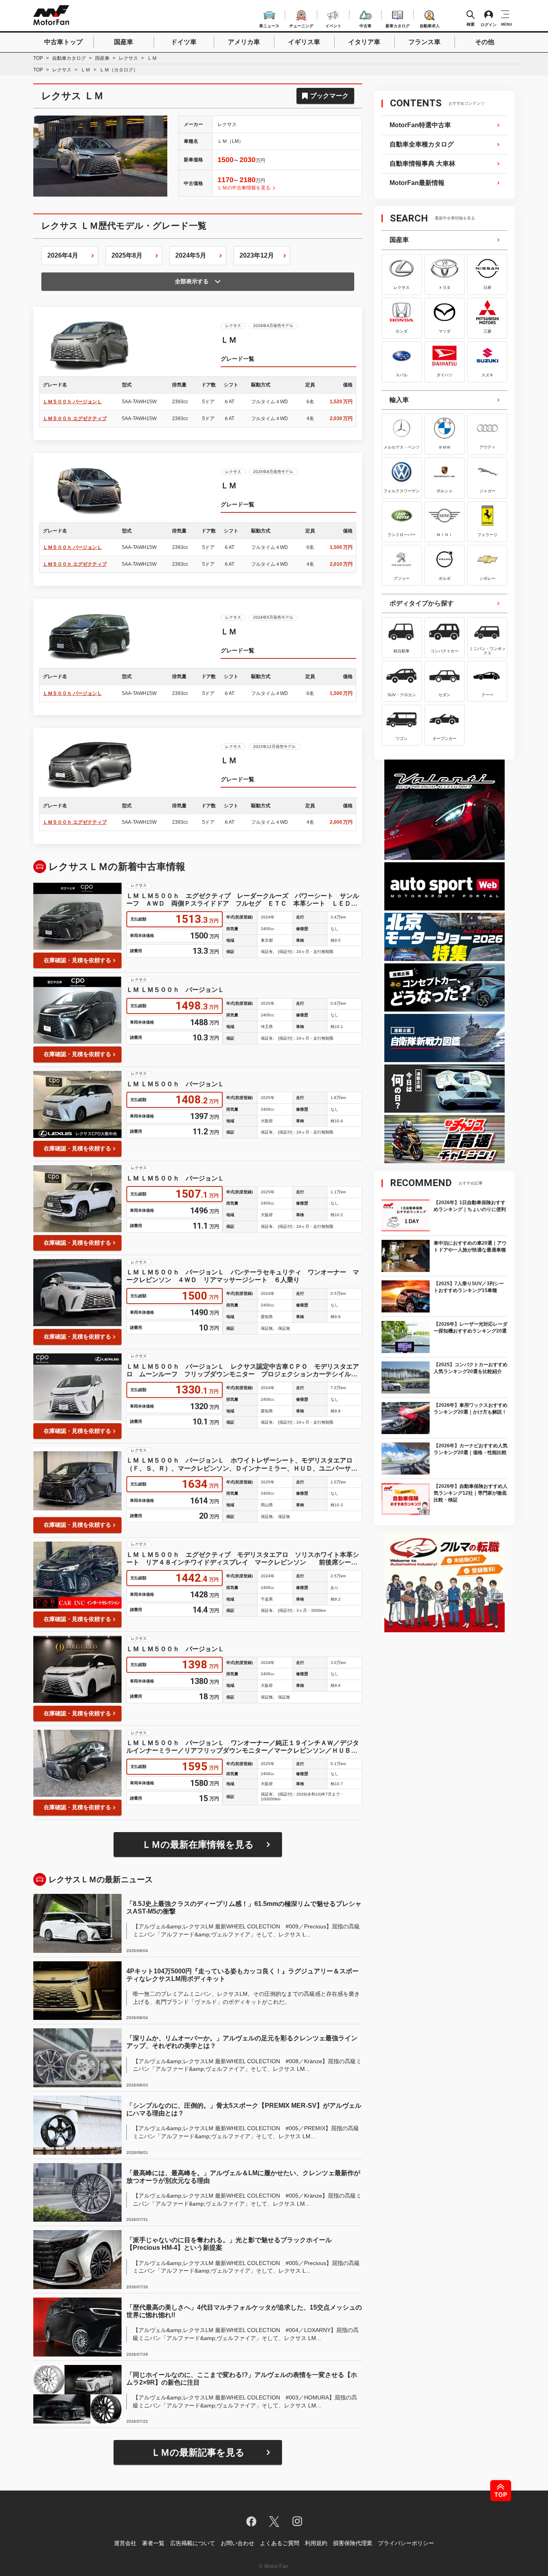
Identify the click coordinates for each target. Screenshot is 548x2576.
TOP (38, 58)
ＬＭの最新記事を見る (198, 2452)
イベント (333, 25)
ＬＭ (85, 70)
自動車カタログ (69, 58)
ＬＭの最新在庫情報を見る (198, 1845)
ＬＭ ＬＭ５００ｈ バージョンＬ (175, 990)
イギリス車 (304, 42)
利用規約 (316, 2543)
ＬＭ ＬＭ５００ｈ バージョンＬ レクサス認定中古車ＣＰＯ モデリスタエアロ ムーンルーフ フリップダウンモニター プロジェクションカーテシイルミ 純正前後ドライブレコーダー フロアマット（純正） (244, 1370)
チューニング (301, 25)
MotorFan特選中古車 (420, 125)
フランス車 (424, 42)
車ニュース (269, 25)
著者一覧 (153, 2543)
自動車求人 (430, 25)
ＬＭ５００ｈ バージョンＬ (72, 402)
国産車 (124, 42)
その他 (485, 42)
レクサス (128, 58)
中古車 (365, 25)
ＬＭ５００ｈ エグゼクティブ (75, 418)
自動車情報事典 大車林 (422, 164)
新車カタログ (398, 25)
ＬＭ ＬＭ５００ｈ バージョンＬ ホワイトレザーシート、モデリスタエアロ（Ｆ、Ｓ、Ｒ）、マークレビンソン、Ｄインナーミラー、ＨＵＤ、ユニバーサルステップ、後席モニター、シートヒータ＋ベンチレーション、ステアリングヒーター (242, 1464)
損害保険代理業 (353, 2543)
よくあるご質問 (280, 2543)
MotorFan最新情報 (417, 183)
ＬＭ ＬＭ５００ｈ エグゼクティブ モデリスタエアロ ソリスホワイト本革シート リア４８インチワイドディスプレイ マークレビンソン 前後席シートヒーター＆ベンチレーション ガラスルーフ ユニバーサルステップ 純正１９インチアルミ (243, 1559)
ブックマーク (329, 96)
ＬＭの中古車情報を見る (244, 188)
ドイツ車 (184, 42)
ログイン (489, 24)
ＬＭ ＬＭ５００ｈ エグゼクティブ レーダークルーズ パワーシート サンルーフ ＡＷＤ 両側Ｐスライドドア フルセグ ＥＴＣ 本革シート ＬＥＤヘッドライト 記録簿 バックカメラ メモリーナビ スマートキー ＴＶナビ (243, 900)
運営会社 (125, 2543)
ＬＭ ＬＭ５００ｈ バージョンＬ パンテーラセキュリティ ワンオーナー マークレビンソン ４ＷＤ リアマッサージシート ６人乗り (243, 1276)
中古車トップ (63, 42)
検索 (471, 24)
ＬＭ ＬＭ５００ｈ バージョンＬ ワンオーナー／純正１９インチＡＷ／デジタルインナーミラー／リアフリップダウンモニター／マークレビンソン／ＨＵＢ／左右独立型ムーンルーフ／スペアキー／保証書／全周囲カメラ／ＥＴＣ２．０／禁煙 (243, 1747)
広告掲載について (193, 2543)
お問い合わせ (237, 2543)
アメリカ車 (244, 42)
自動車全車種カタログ (422, 144)
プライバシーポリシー (406, 2543)
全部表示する (192, 281)
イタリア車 (364, 42)
